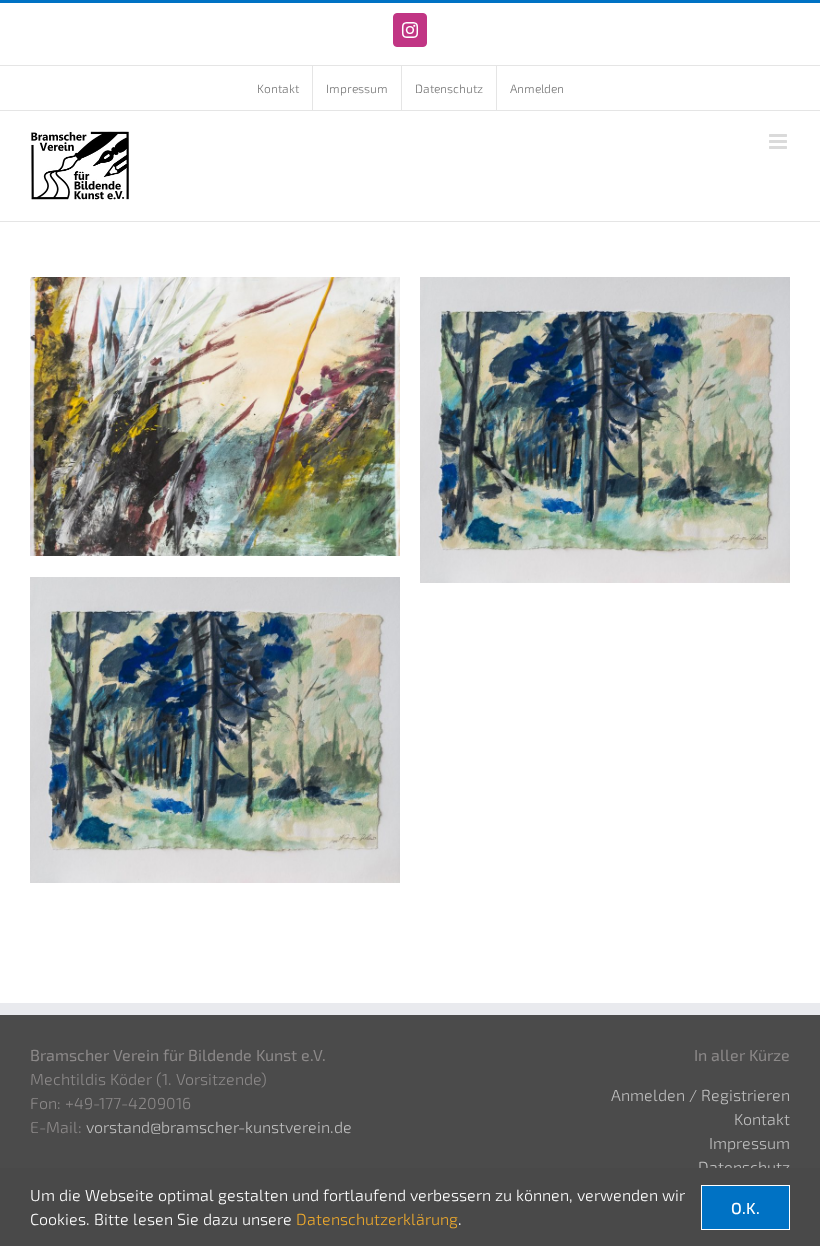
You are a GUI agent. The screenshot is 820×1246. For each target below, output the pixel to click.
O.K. (745, 1207)
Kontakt (762, 1118)
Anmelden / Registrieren (700, 1094)
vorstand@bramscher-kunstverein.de (219, 1126)
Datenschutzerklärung (377, 1218)
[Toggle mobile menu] (779, 141)
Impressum (749, 1142)
